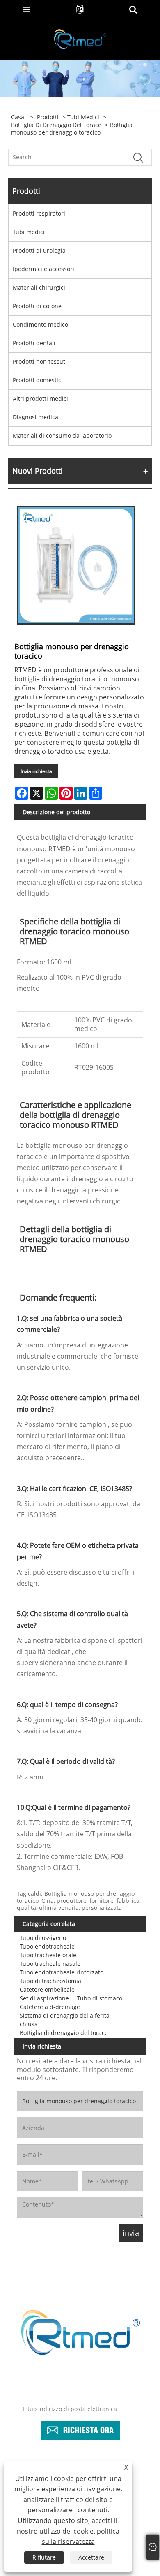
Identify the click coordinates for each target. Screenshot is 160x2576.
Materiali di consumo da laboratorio (62, 436)
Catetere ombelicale (47, 1989)
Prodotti (48, 117)
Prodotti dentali (34, 343)
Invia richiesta (36, 771)
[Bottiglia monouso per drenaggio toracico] (76, 565)
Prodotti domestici (38, 380)
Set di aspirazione (44, 1998)
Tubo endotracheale (47, 1946)
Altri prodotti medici (40, 398)
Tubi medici (83, 117)
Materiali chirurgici (39, 287)
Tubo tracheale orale (48, 1955)
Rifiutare (44, 2557)
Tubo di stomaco (100, 1998)
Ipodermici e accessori (43, 269)
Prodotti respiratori (39, 213)
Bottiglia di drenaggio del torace (56, 125)
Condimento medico (40, 324)
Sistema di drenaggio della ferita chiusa (65, 2020)
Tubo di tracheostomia (50, 1981)
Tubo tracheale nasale (50, 1964)
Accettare (91, 2557)
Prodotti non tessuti (40, 361)
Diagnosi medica (35, 417)
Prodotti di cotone (37, 306)
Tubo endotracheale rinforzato (62, 1972)
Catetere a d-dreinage (50, 2007)
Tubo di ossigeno (43, 1938)
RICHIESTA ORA (88, 2429)
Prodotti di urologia (39, 250)
